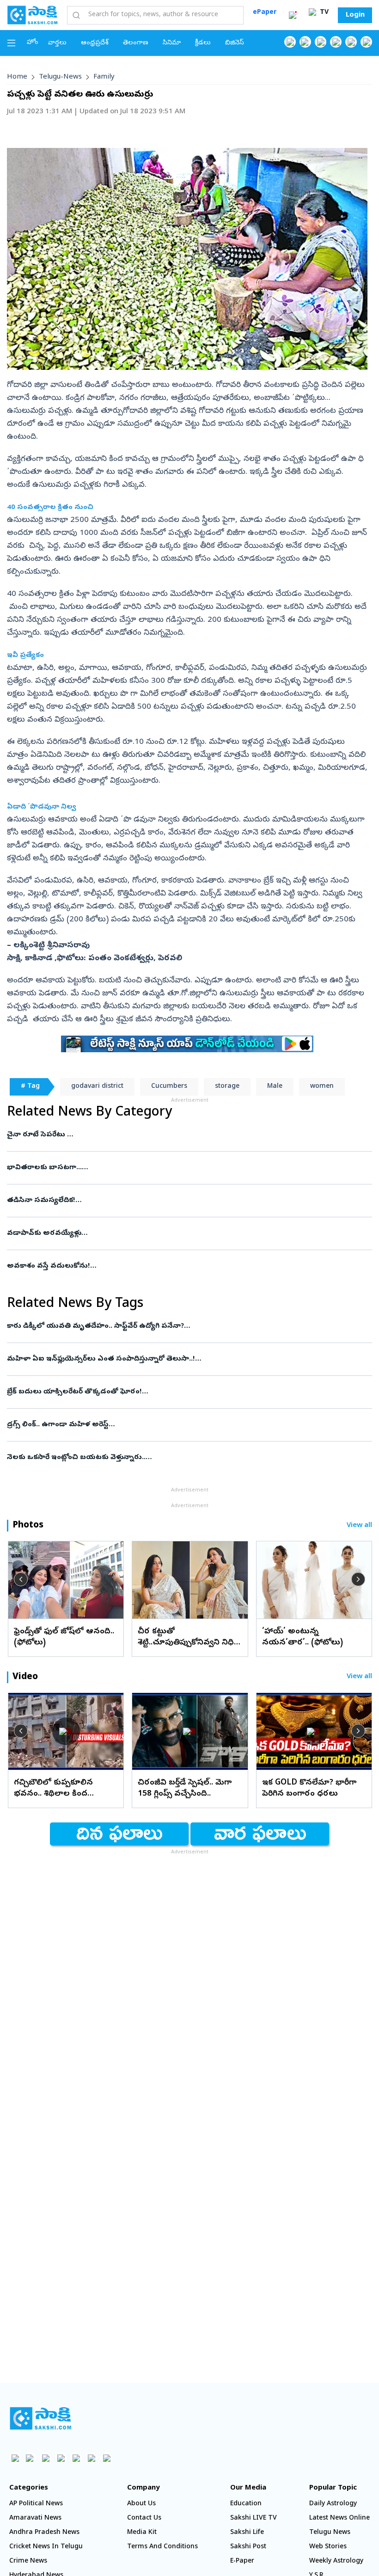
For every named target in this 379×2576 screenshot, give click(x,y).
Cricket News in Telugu (46, 2547)
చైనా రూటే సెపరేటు (188, 1135)
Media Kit (142, 2533)
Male (275, 1087)
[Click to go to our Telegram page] (91, 2458)
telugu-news (60, 77)
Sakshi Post (248, 2547)
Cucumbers (169, 1087)
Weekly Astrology (336, 2561)
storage (227, 1087)
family (104, 77)
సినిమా (172, 43)
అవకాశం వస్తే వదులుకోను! (178, 1266)
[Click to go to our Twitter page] (321, 42)
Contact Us (144, 2518)
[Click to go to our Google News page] (366, 42)
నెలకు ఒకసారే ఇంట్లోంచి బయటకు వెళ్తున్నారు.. (186, 1458)
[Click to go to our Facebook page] (290, 42)
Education (246, 2504)
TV (323, 13)
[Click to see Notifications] (293, 15)
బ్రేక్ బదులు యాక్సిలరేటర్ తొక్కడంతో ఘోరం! (181, 1392)
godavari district (97, 1087)
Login (355, 15)
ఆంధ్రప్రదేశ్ (95, 43)
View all (359, 1526)
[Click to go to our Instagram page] (336, 42)
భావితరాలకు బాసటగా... (189, 1168)
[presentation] (21, 1579)
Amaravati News (35, 2518)
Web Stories (328, 2547)
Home (17, 77)
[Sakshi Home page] (32, 15)
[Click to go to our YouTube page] (351, 42)
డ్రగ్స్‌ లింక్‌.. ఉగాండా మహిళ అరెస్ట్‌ (183, 1425)
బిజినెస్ (235, 43)
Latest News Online (339, 2518)
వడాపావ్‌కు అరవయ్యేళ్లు (188, 1233)
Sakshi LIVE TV (254, 2518)
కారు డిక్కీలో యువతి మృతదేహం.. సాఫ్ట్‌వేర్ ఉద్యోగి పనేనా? (185, 1326)
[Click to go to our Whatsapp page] (305, 42)
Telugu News (330, 2533)
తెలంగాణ (136, 43)
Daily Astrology (333, 2504)
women (322, 1087)
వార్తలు (57, 43)
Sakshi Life (247, 2533)
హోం (33, 43)
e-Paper (242, 2561)
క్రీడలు (203, 43)
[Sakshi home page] (40, 2418)
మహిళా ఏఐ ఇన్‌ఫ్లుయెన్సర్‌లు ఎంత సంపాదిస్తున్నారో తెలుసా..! (187, 1359)
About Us (141, 2504)
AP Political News (36, 2504)
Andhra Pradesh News (44, 2533)
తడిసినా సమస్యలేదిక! (186, 1201)
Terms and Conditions (162, 2547)
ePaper (265, 13)
